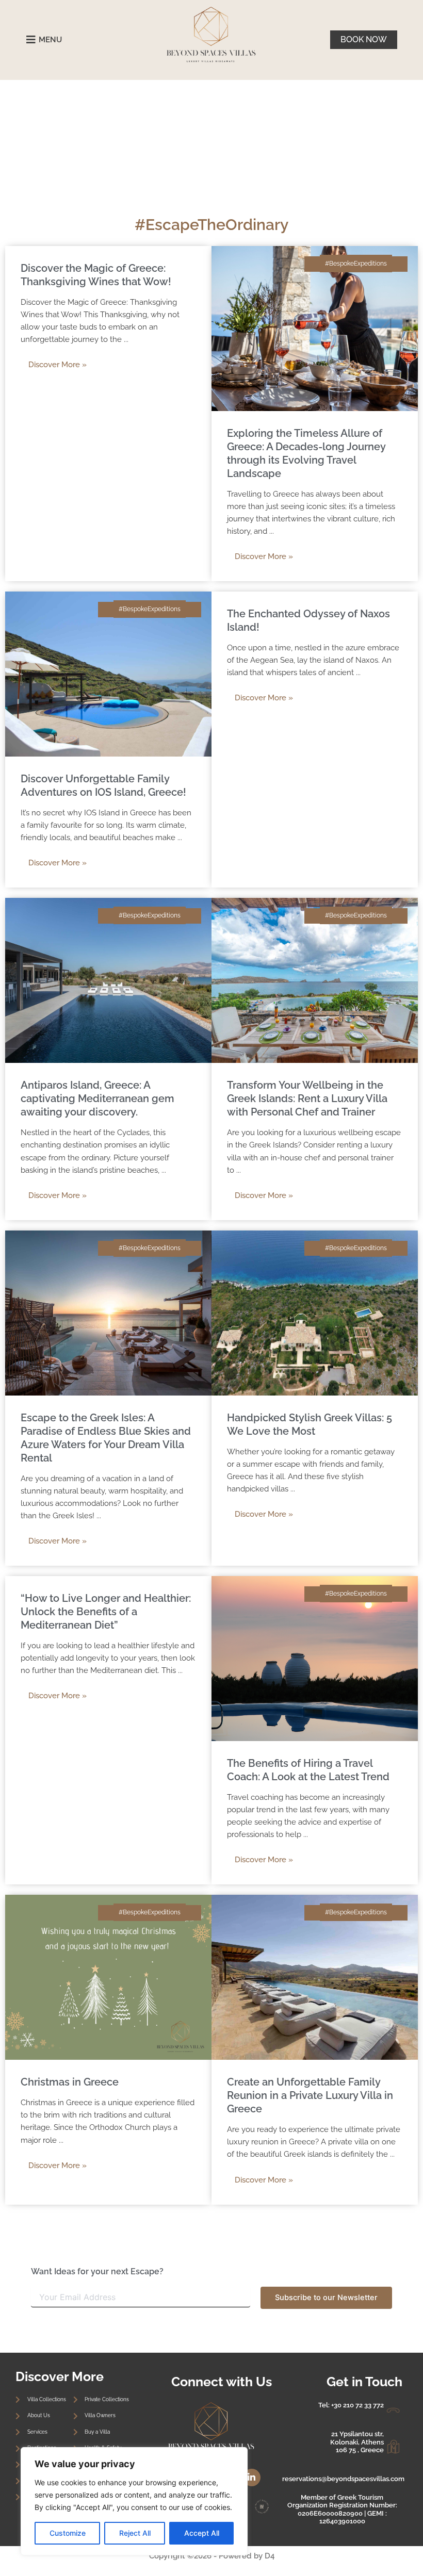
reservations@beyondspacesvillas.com (343, 2479)
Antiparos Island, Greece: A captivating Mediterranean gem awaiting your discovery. (97, 1098)
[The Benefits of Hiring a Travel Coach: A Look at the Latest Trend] (315, 1658)
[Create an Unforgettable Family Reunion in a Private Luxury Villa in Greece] (315, 1977)
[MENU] (31, 40)
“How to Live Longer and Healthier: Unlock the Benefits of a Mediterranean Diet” (106, 1612)
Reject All (135, 2533)
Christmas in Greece (70, 2082)
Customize (68, 2533)
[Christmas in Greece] (108, 1977)
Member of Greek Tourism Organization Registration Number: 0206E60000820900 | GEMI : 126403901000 (342, 2509)
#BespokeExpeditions (356, 264)
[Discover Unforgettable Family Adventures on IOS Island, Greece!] (108, 674)
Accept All (202, 2533)
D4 (270, 2556)
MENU (50, 40)
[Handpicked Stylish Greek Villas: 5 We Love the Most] (315, 1312)
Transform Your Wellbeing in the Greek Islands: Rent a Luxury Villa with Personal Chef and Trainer (307, 1098)
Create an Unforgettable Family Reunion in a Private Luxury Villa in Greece (310, 2095)
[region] (134, 2501)
